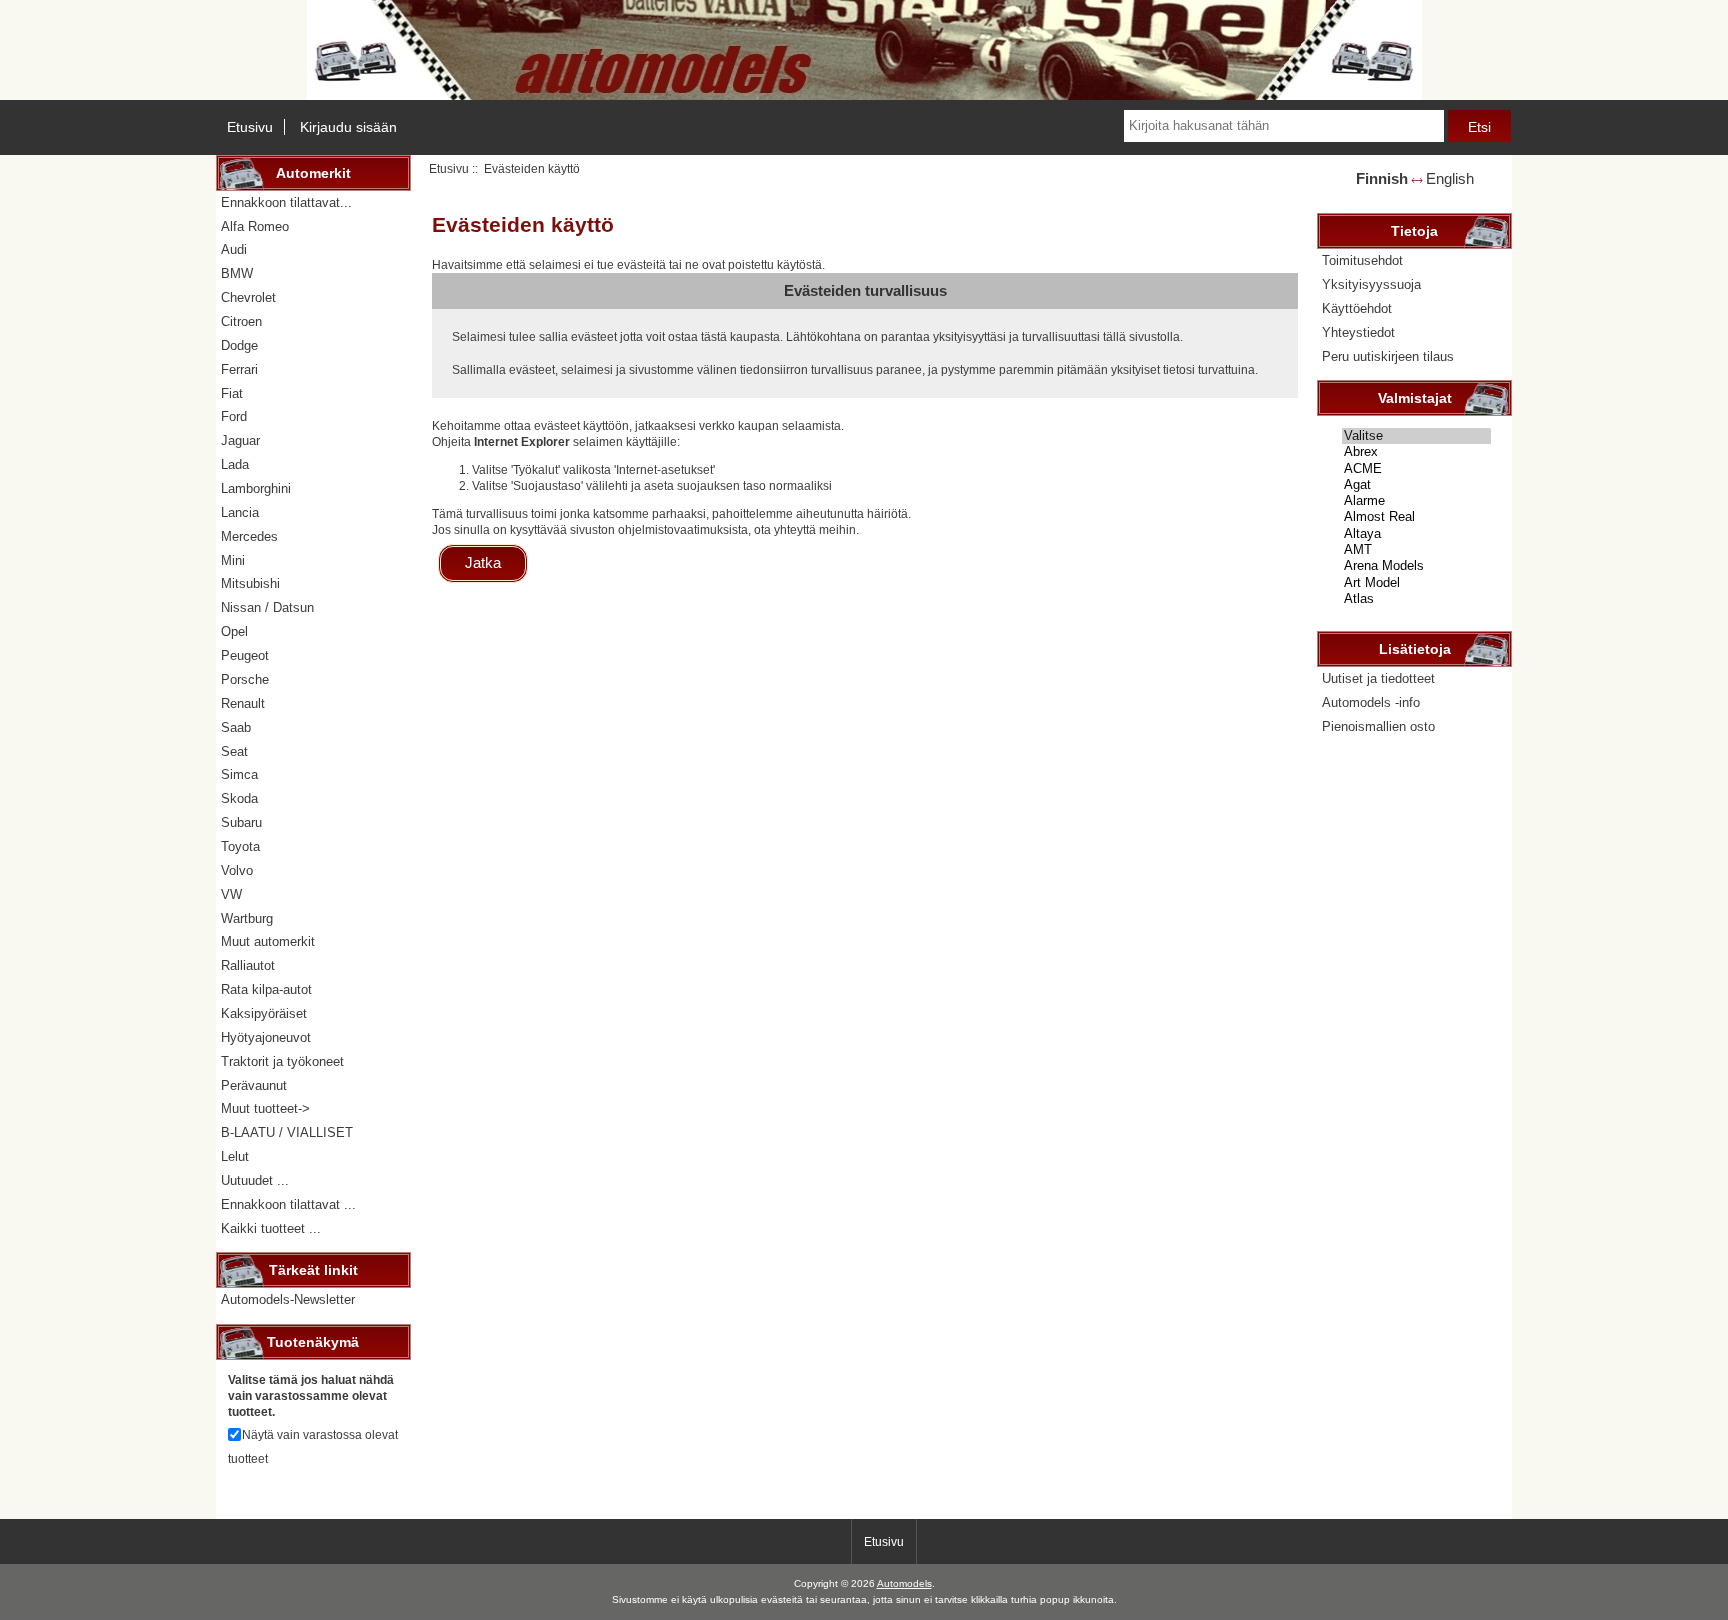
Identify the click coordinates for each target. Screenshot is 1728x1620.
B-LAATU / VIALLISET (287, 1132)
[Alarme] (1416, 501)
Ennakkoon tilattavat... (286, 202)
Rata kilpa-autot (266, 989)
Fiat (232, 393)
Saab (236, 727)
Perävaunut (254, 1085)
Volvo (237, 870)
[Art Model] (1416, 583)
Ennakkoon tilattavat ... (288, 1204)
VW (231, 894)
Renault (243, 703)
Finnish (1382, 178)
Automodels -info (1371, 702)
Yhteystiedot (1358, 332)
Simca (239, 774)
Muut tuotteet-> (265, 1108)
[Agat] (1416, 485)
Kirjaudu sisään (348, 127)
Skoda (239, 798)
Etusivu (250, 127)
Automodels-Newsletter (288, 1299)
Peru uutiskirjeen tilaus (1388, 356)
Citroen (241, 321)
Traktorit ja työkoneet (282, 1061)
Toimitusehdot (1362, 260)
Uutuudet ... (255, 1180)
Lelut (235, 1156)
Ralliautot (248, 965)
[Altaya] (1416, 534)
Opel (234, 631)
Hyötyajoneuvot (266, 1037)
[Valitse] (1416, 436)
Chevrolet (248, 297)
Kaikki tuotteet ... (271, 1228)
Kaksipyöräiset (264, 1013)
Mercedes (249, 536)
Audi (234, 249)
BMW (237, 273)
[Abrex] (1416, 452)
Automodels (904, 1583)
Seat (234, 751)
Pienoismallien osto (1378, 726)
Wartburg (247, 918)
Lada (235, 464)
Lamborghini (256, 488)
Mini (233, 560)
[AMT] (1416, 550)
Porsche (245, 679)
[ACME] (1416, 469)
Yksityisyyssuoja (1371, 284)
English (1450, 178)
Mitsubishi (250, 583)
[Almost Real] (1416, 517)
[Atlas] (1416, 599)
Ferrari (239, 369)
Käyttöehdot (1357, 308)
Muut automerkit (268, 941)
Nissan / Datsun (267, 607)
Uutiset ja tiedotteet (1378, 678)
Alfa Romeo (255, 226)
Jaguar (240, 440)
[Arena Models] (1416, 566)
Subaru (241, 822)
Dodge (239, 345)
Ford (234, 416)
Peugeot (245, 655)
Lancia (240, 512)
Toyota (240, 846)
